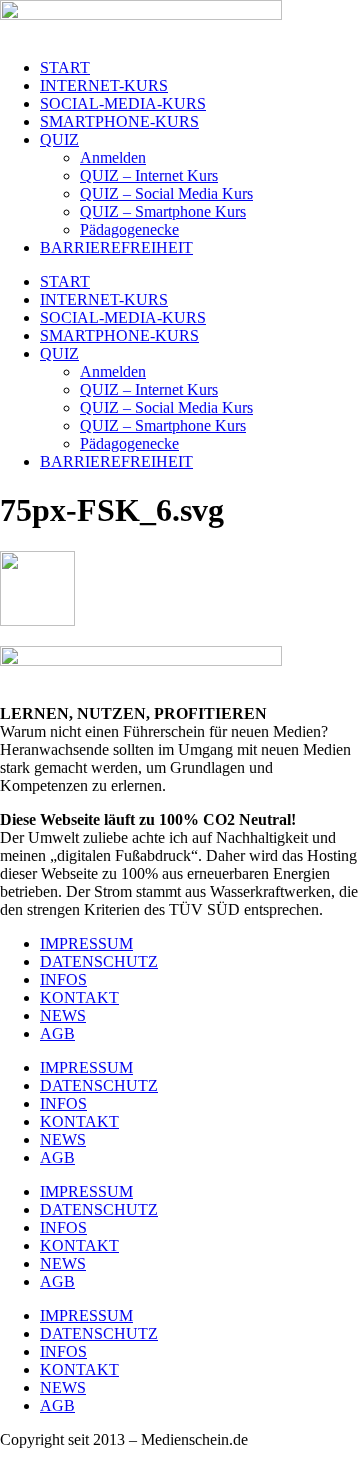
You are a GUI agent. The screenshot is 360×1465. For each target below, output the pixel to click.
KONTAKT (79, 997)
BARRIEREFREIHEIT (116, 247)
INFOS (63, 979)
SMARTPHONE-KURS (119, 121)
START (65, 67)
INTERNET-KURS (104, 85)
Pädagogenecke (129, 229)
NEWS (63, 1015)
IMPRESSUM (86, 943)
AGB (57, 1033)
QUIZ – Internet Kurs (149, 175)
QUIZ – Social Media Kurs (166, 193)
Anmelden (113, 157)
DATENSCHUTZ (99, 961)
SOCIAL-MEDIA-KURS (123, 103)
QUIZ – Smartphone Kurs (163, 211)
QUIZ (59, 139)
